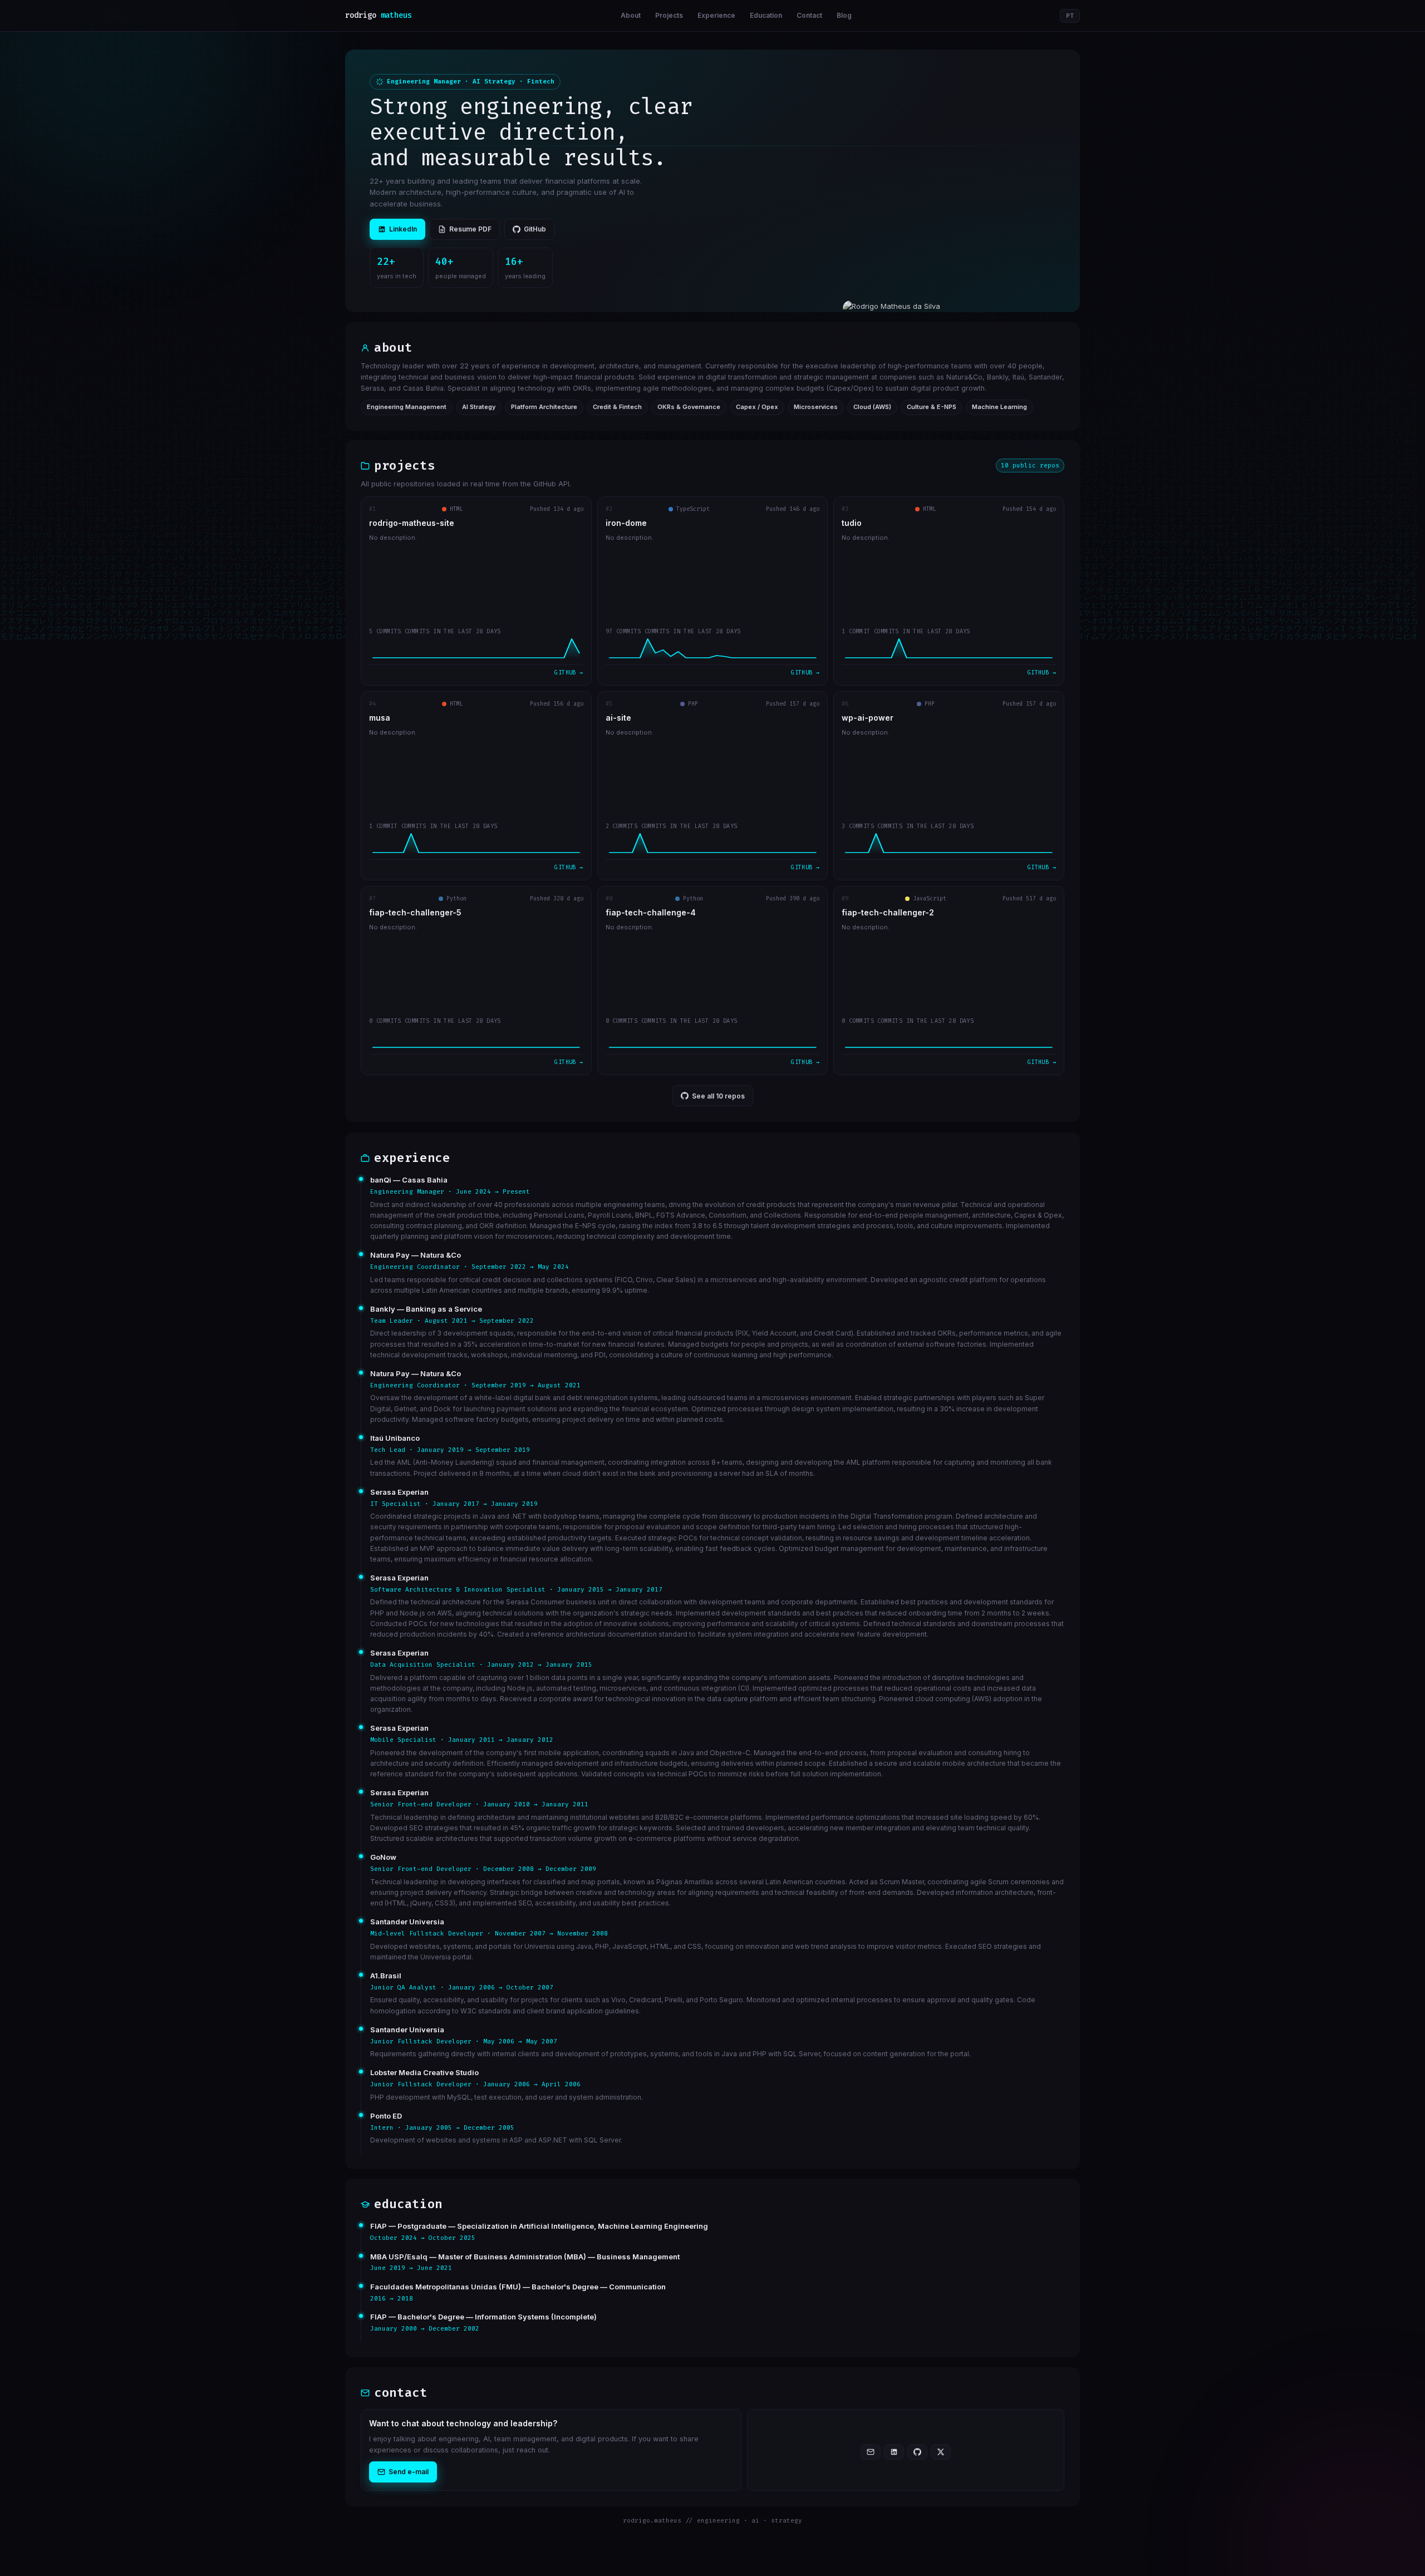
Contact (809, 15)
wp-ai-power (868, 718)
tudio (852, 523)
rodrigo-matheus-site (412, 523)
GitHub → (569, 673)
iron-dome (626, 523)
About (631, 15)
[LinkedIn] (894, 2452)
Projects (669, 15)
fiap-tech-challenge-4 (651, 913)
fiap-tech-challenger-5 (415, 913)
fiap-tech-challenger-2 (888, 913)
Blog (844, 15)
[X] (941, 2452)
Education (766, 15)
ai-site (618, 718)
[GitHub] (917, 2452)
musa (380, 718)
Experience (716, 15)
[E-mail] (871, 2452)
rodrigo (379, 15)
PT (1070, 16)
